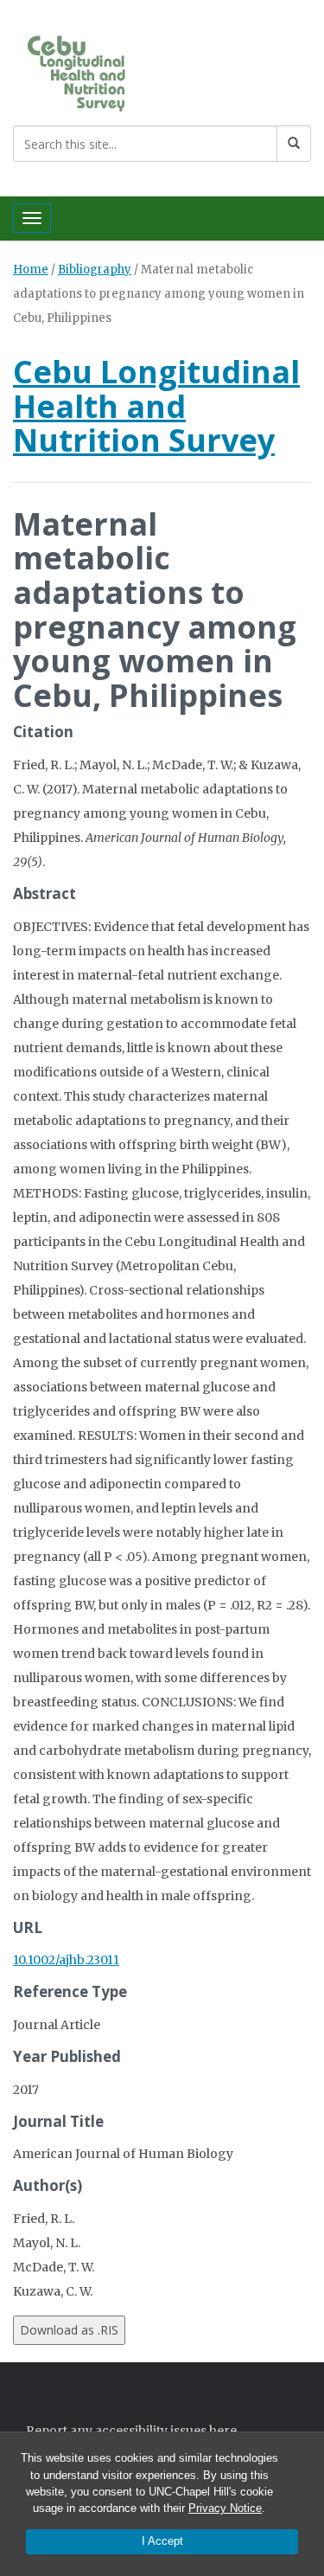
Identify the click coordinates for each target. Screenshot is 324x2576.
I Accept (162, 2541)
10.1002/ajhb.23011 (66, 1960)
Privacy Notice (225, 2508)
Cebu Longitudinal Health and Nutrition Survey (156, 406)
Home (31, 270)
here (223, 2431)
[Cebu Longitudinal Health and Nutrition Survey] (93, 72)
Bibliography (95, 270)
